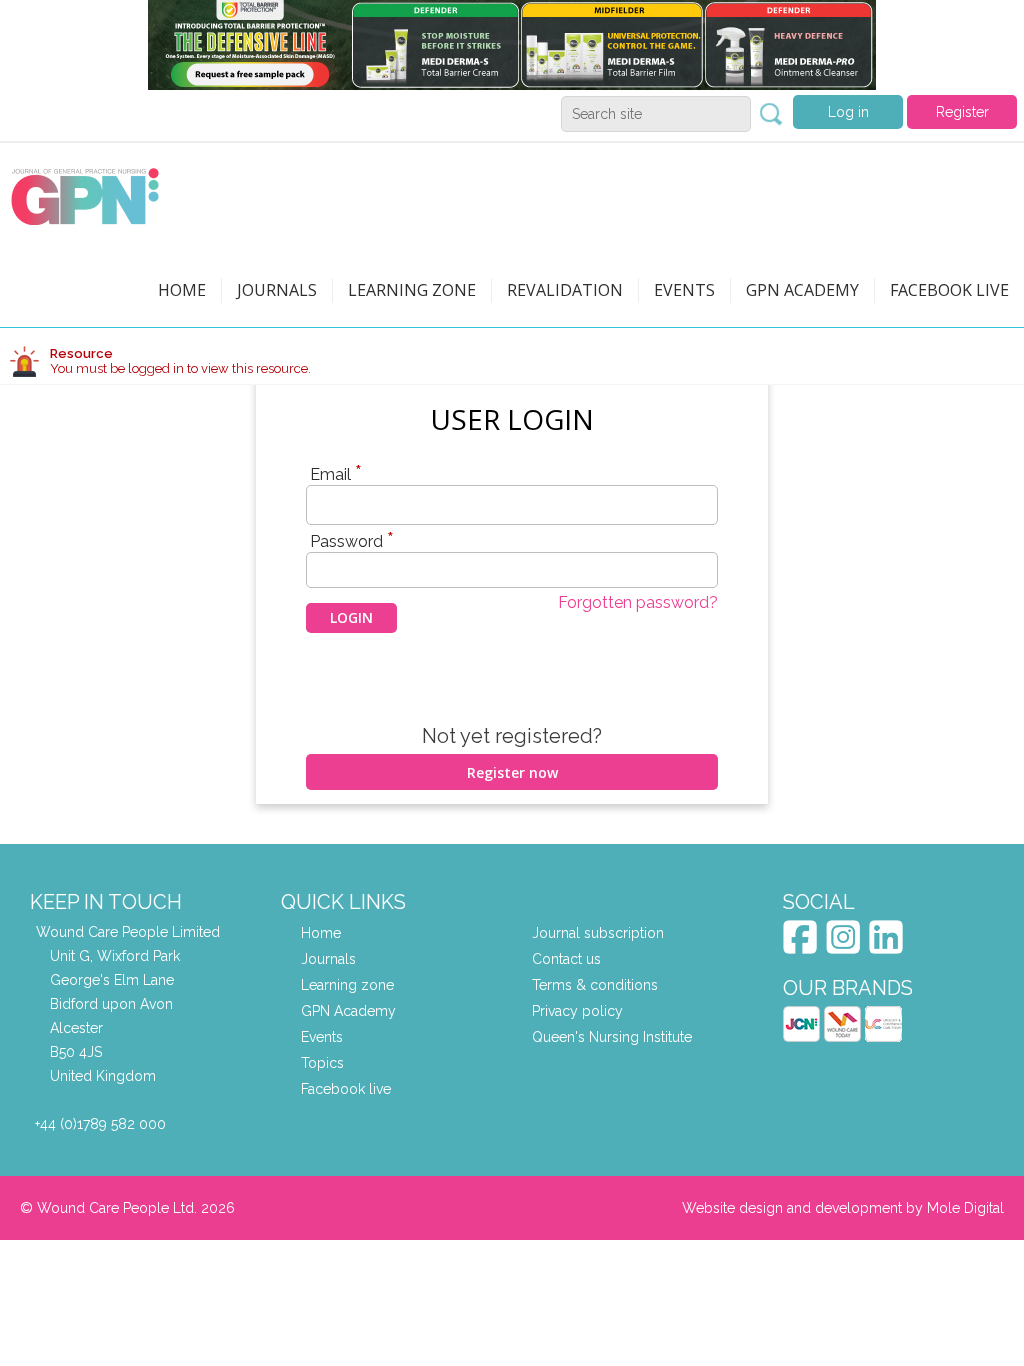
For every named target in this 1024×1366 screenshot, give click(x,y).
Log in (848, 112)
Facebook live (346, 1089)
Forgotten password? (638, 602)
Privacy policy (577, 1011)
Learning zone (412, 290)
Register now (512, 772)
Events (684, 290)
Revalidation (565, 290)
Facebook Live (949, 290)
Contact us (566, 959)
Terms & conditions (595, 985)
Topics (322, 1063)
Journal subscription (598, 933)
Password (352, 541)
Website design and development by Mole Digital (843, 1208)
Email (336, 474)
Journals (277, 290)
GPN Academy (802, 290)
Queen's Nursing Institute (612, 1037)
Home (182, 290)
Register (962, 112)
